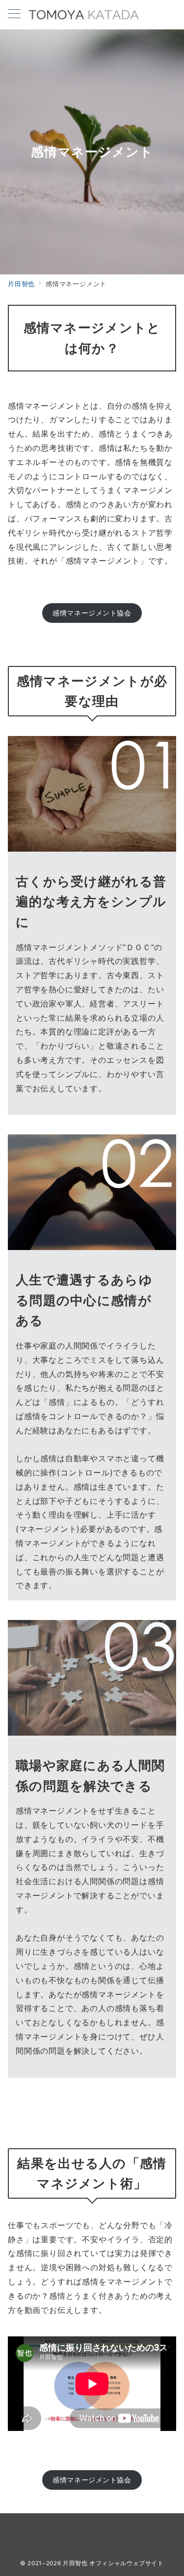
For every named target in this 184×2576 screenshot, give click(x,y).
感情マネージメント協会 (92, 613)
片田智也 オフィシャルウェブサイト (113, 2563)
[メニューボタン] (14, 14)
